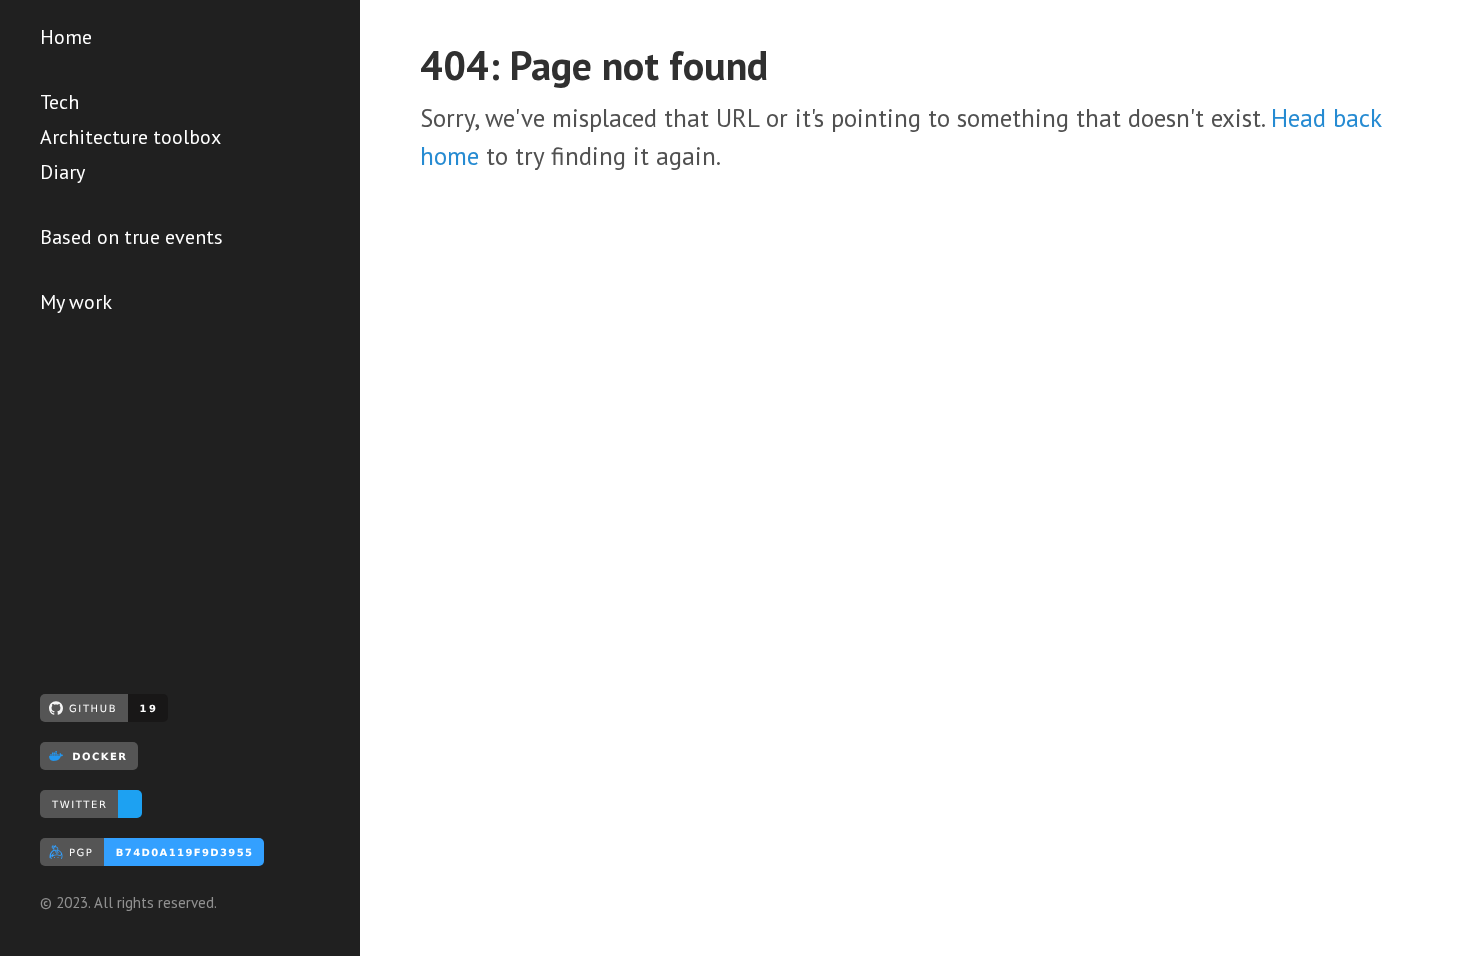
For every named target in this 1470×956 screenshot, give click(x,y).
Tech (59, 102)
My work (76, 302)
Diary (62, 172)
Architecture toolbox (130, 137)
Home (66, 37)
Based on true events (131, 237)
